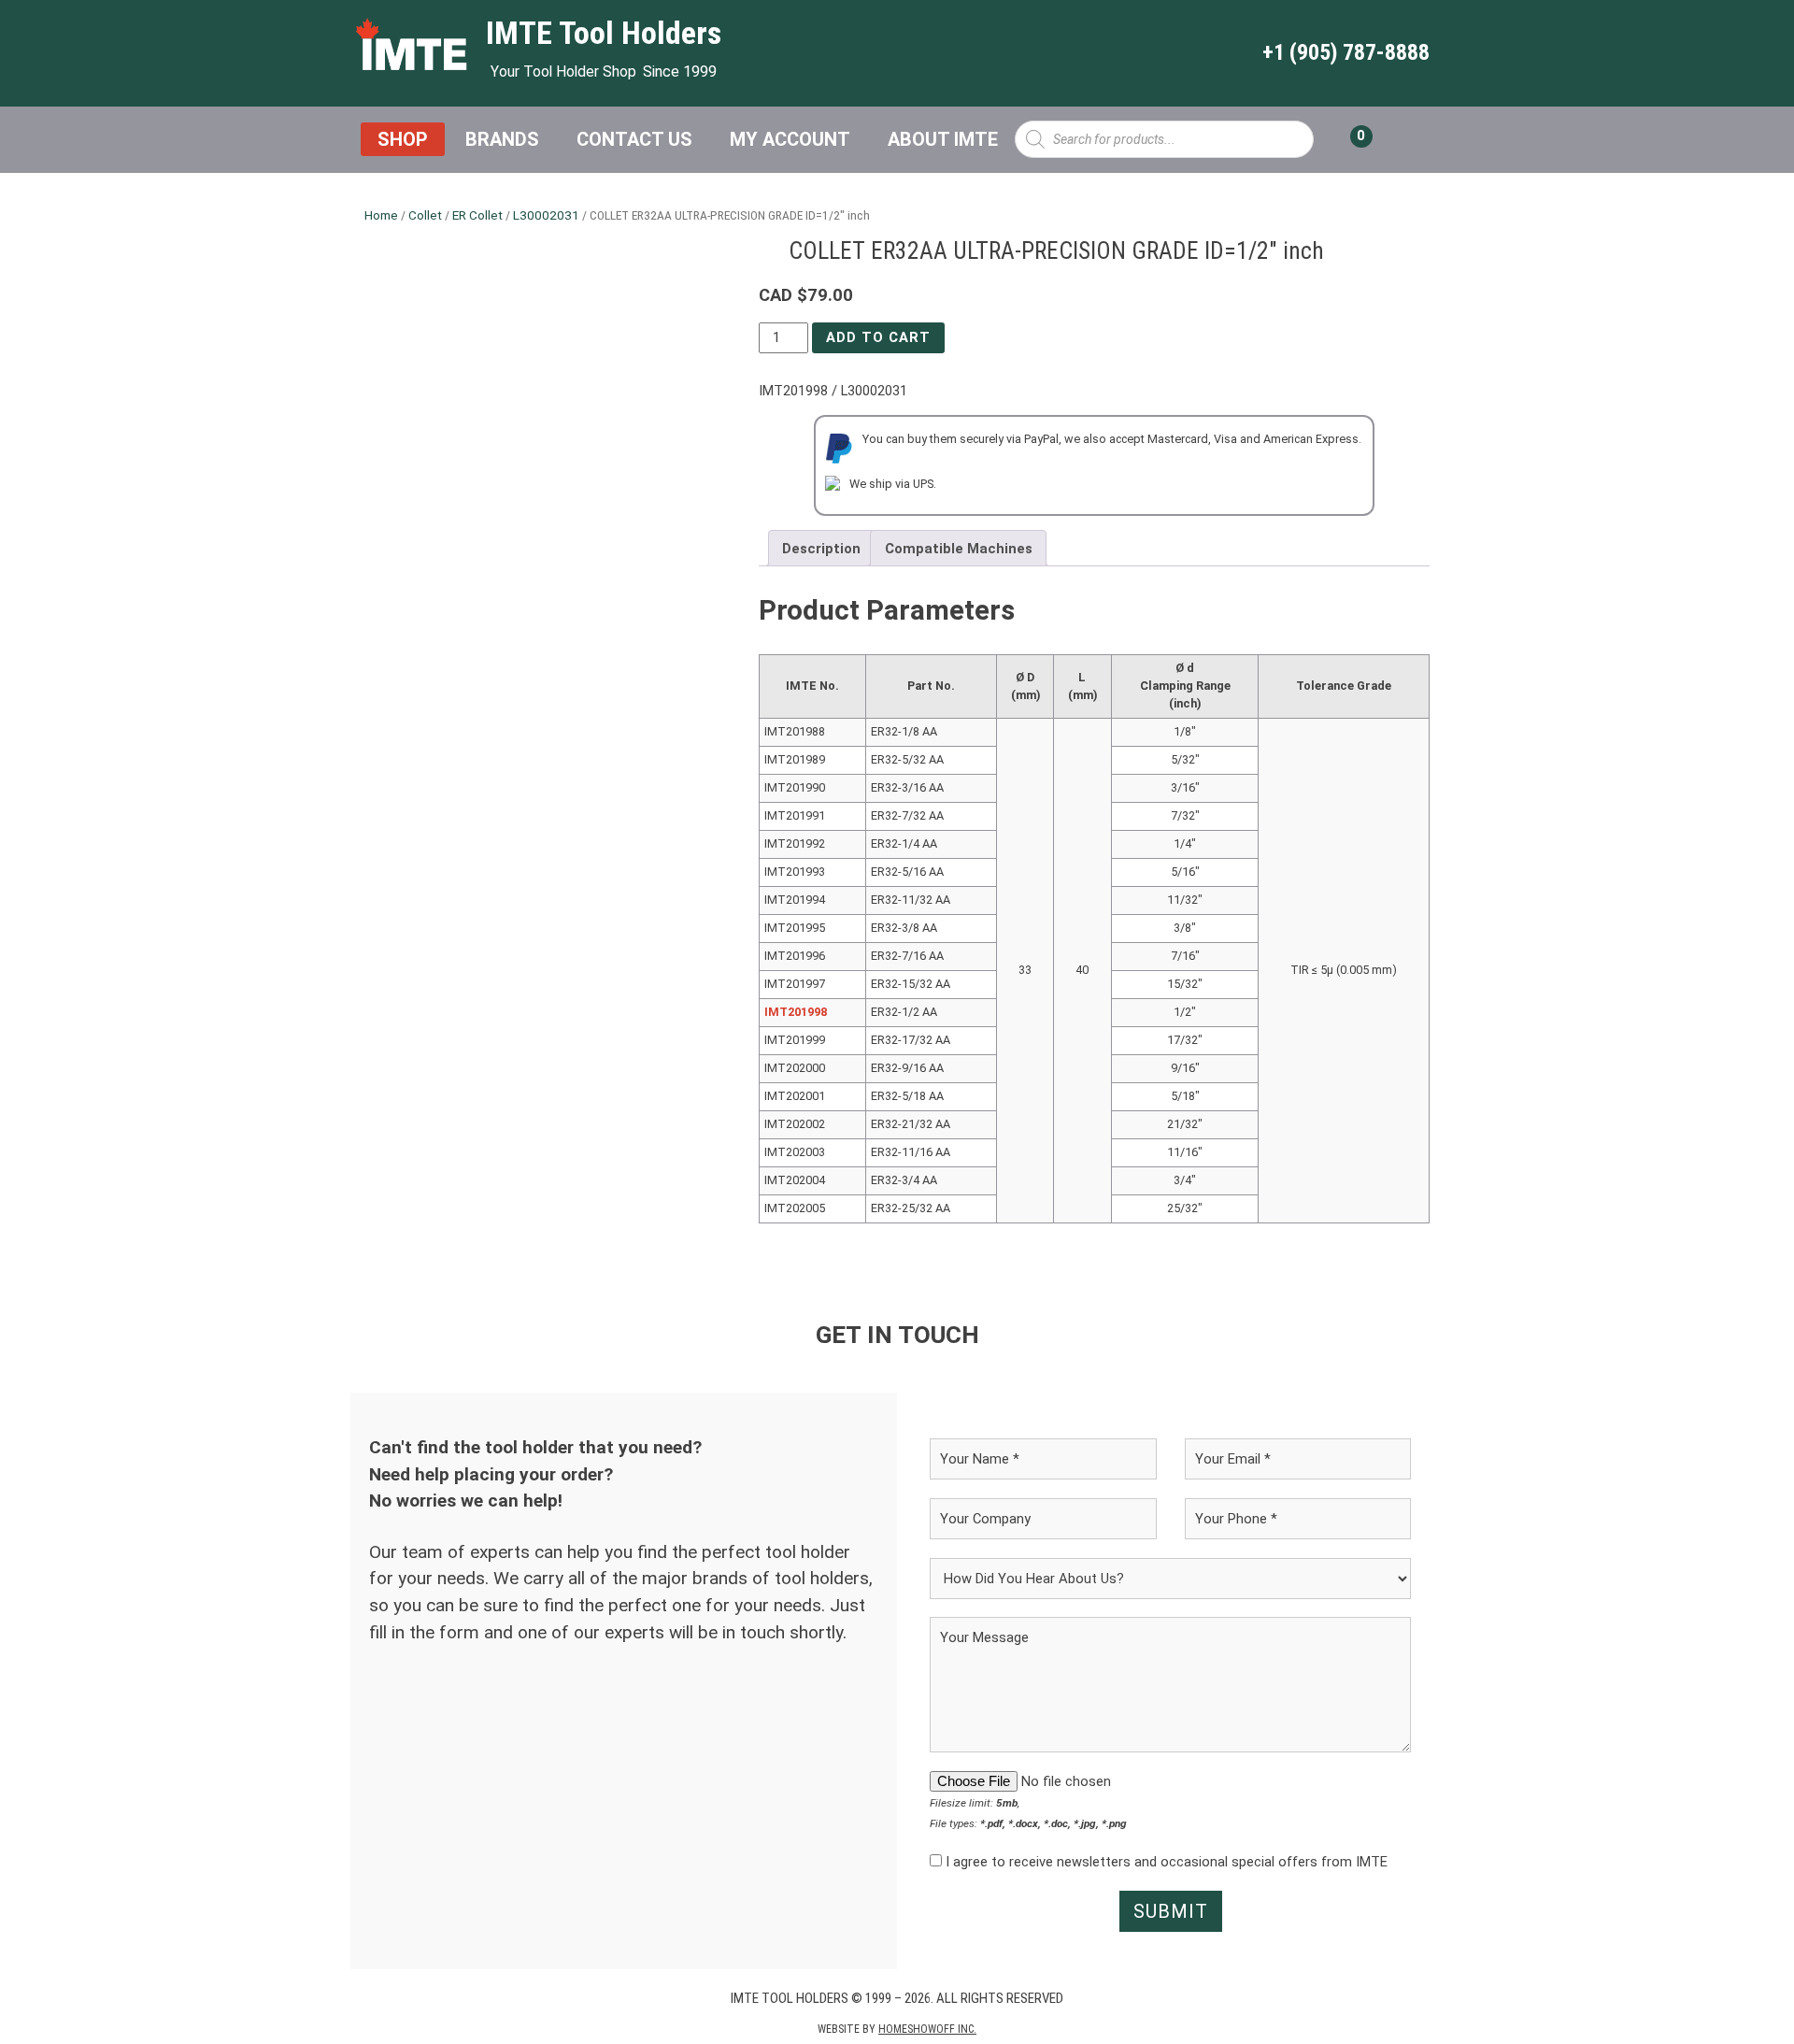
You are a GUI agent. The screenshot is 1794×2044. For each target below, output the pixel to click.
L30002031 (546, 215)
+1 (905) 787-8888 (1346, 52)
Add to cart (878, 337)
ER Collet (477, 215)
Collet (425, 215)
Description (821, 549)
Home (381, 215)
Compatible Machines (959, 549)
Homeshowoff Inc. (927, 2029)
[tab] (822, 548)
